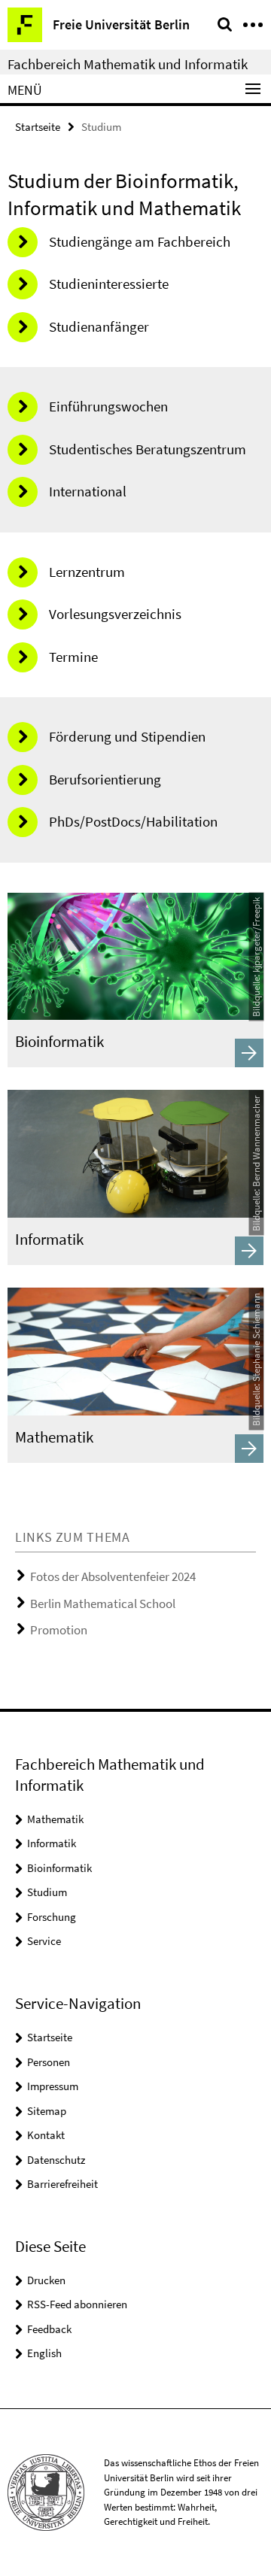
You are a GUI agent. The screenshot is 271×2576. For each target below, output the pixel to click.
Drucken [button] (46, 2280)
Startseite (38, 127)
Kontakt (46, 2135)
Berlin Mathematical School (103, 1604)
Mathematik (55, 1819)
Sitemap (47, 2111)
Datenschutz (56, 2160)
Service (44, 1941)
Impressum (53, 2086)
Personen (49, 2062)
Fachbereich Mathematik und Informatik (128, 64)
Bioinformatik (59, 1868)
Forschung (52, 1917)
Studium (47, 1892)
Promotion (59, 1630)
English (44, 2353)
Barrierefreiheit (62, 2184)
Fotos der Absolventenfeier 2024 (113, 1576)
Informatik (52, 1843)
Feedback (49, 2329)
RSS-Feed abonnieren (77, 2304)
